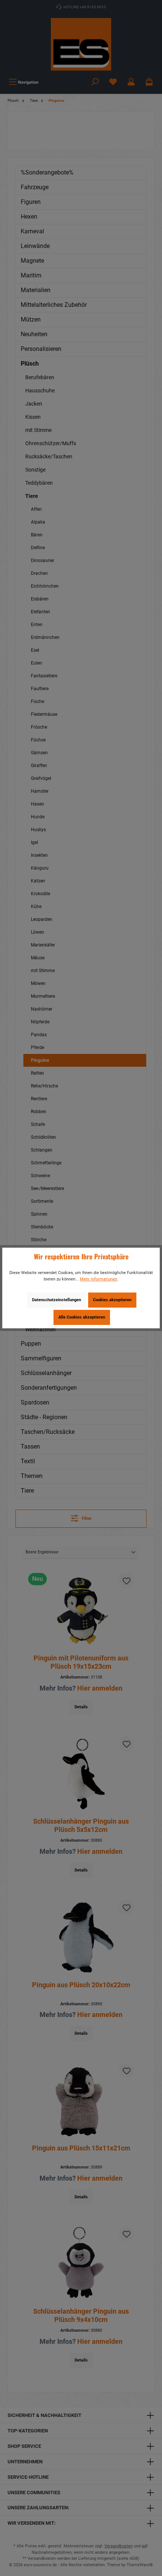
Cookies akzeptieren (112, 1300)
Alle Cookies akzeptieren (82, 1317)
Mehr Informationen (99, 1279)
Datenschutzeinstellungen (57, 1300)
